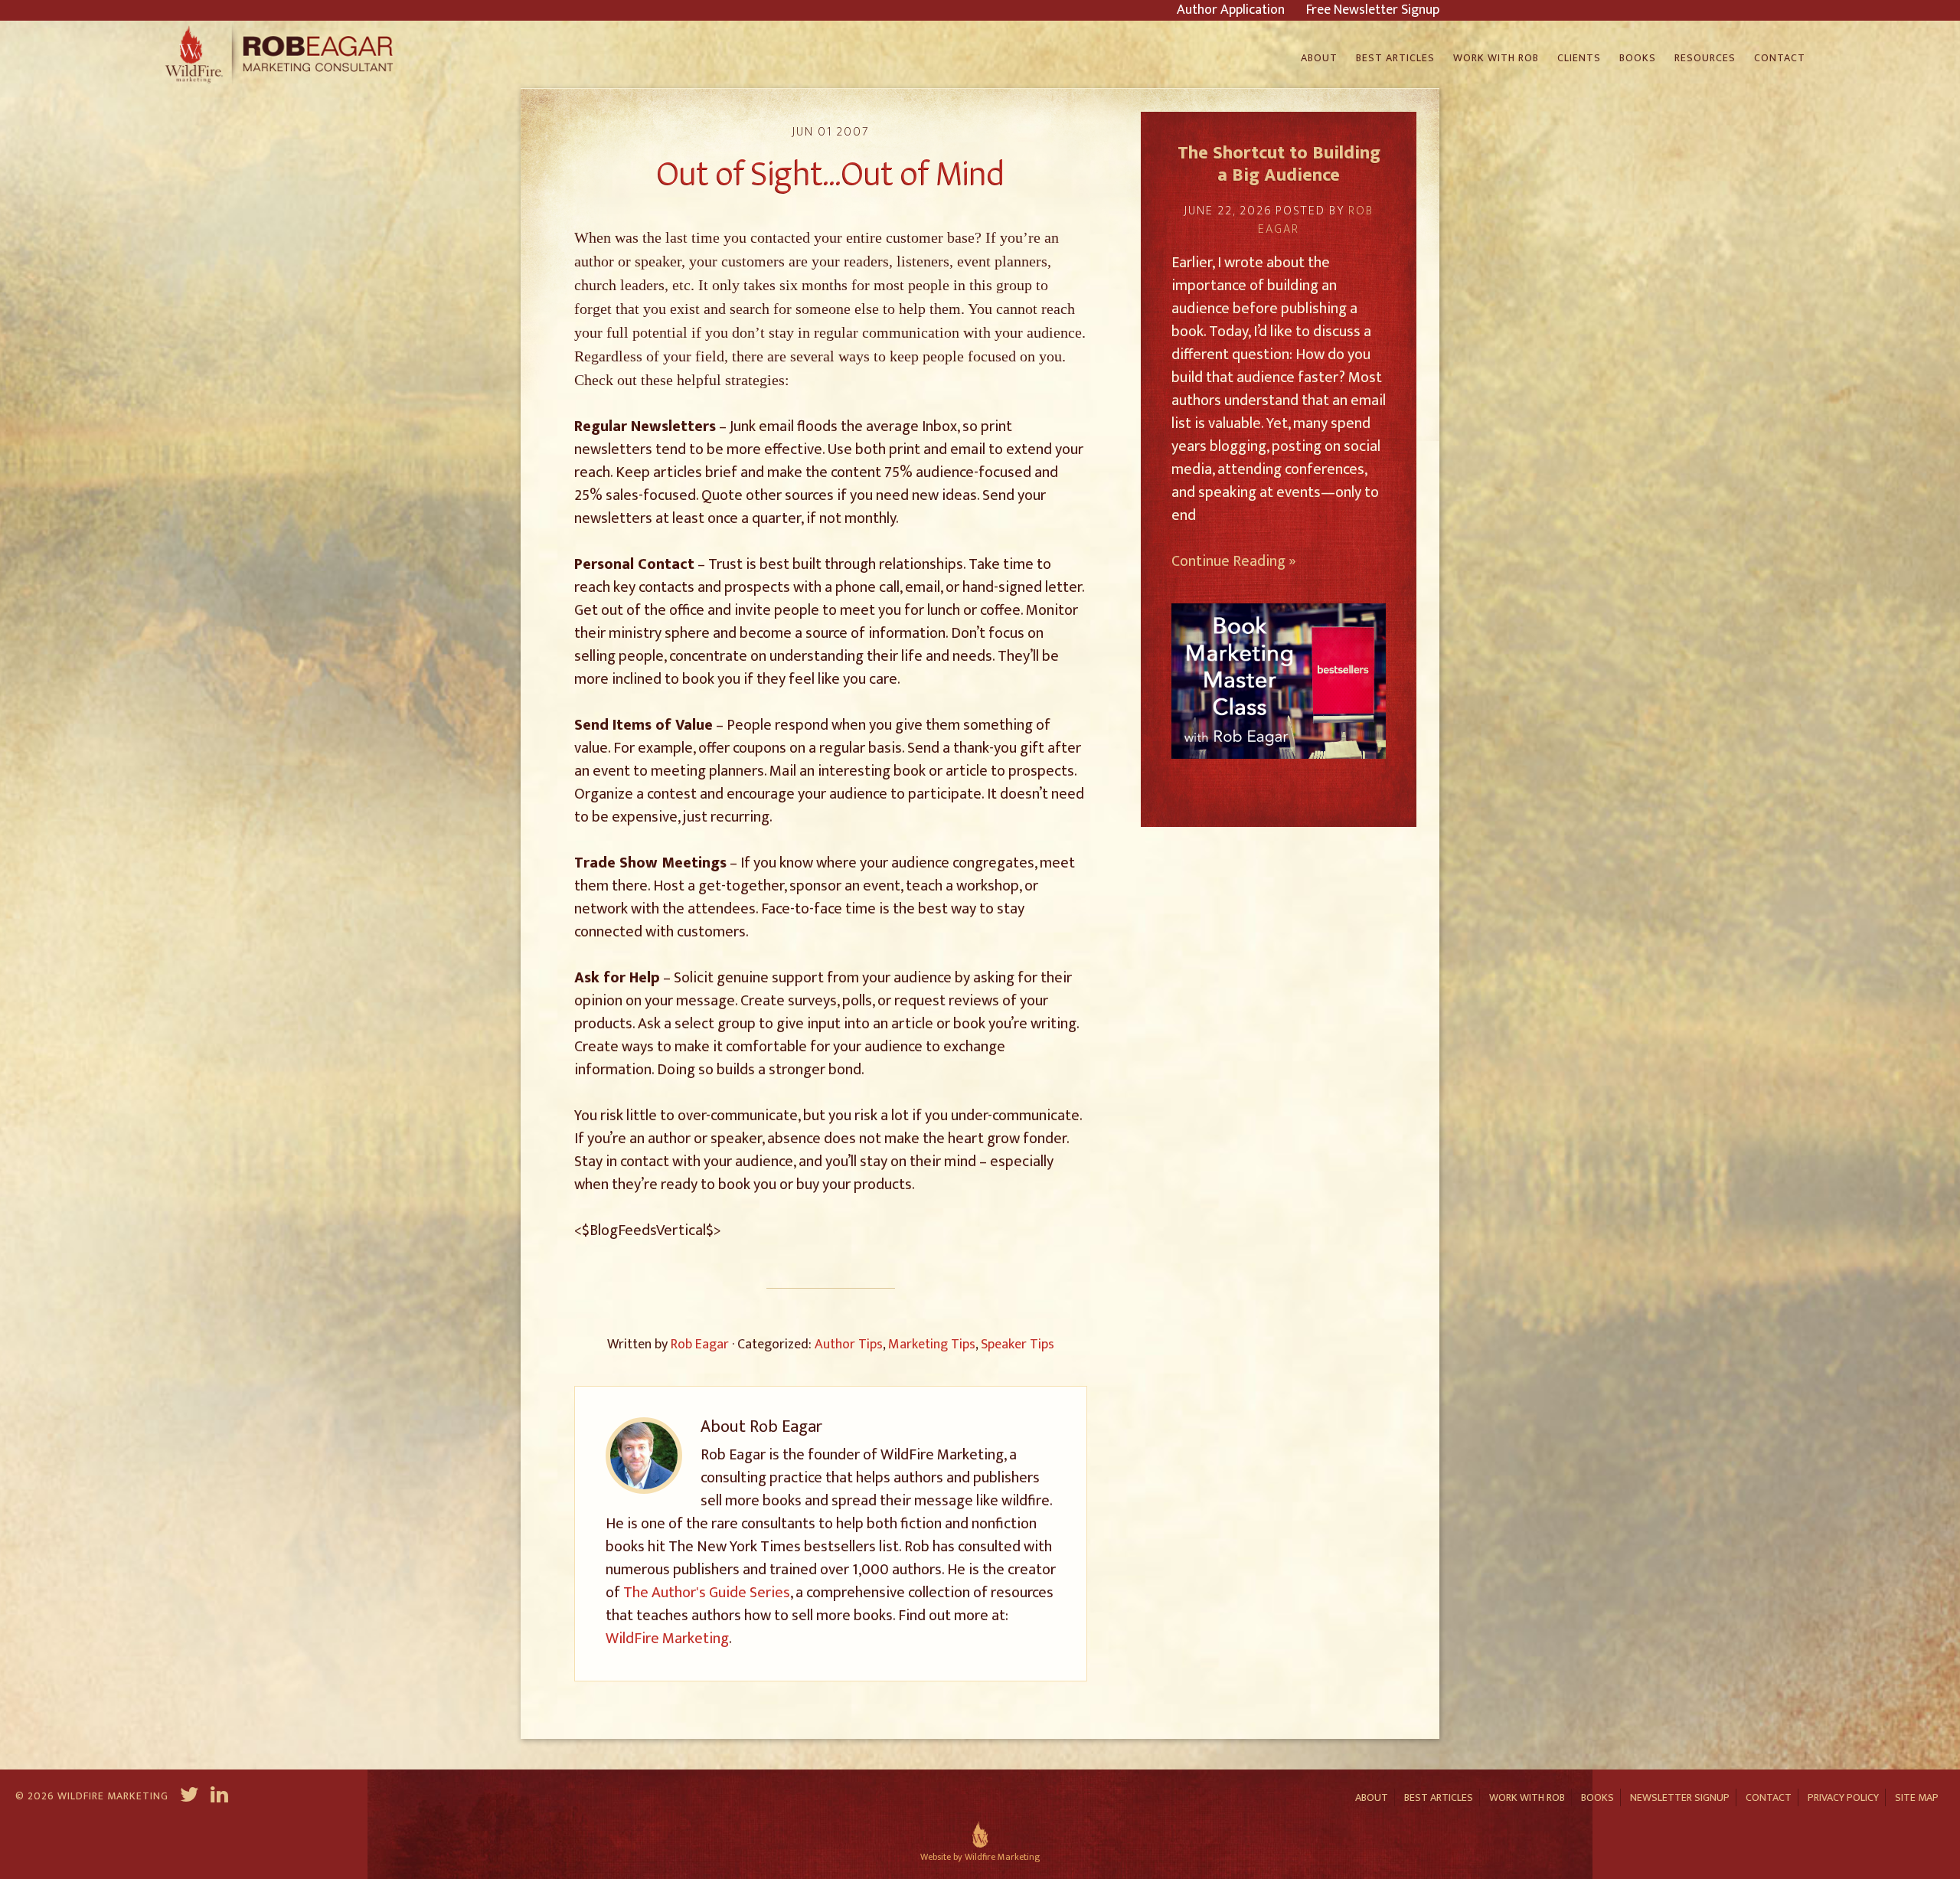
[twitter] (189, 1797)
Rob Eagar (281, 54)
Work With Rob (1527, 1797)
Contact (1769, 1797)
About (1372, 1797)
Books (1597, 1797)
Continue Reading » (1234, 561)
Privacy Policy (1843, 1797)
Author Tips (849, 1345)
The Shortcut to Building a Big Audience (1279, 164)
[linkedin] (221, 1797)
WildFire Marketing (667, 1639)
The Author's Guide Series (707, 1593)
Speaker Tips (1018, 1345)
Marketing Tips (932, 1345)
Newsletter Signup (1680, 1797)
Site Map (1917, 1797)
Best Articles (1439, 1797)
